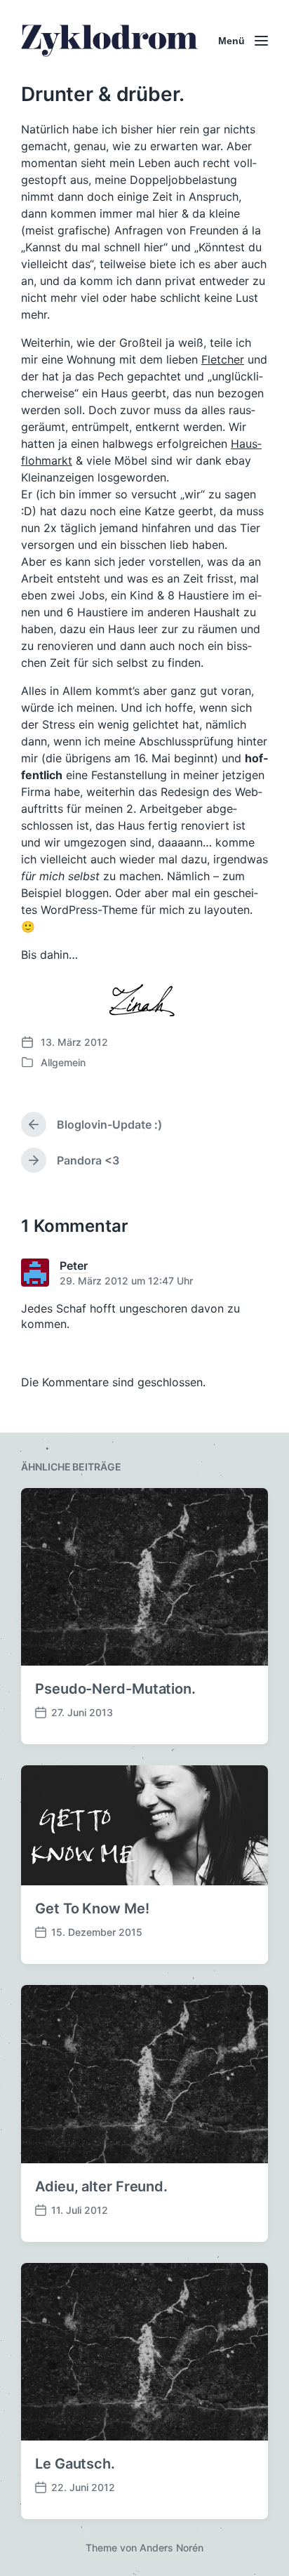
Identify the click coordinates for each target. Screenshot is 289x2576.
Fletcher (223, 359)
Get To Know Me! (92, 1908)
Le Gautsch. (75, 2464)
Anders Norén (172, 2548)
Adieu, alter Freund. (101, 2186)
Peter (74, 1266)
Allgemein (63, 1062)
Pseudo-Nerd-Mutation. (115, 1689)
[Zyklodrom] (109, 41)
